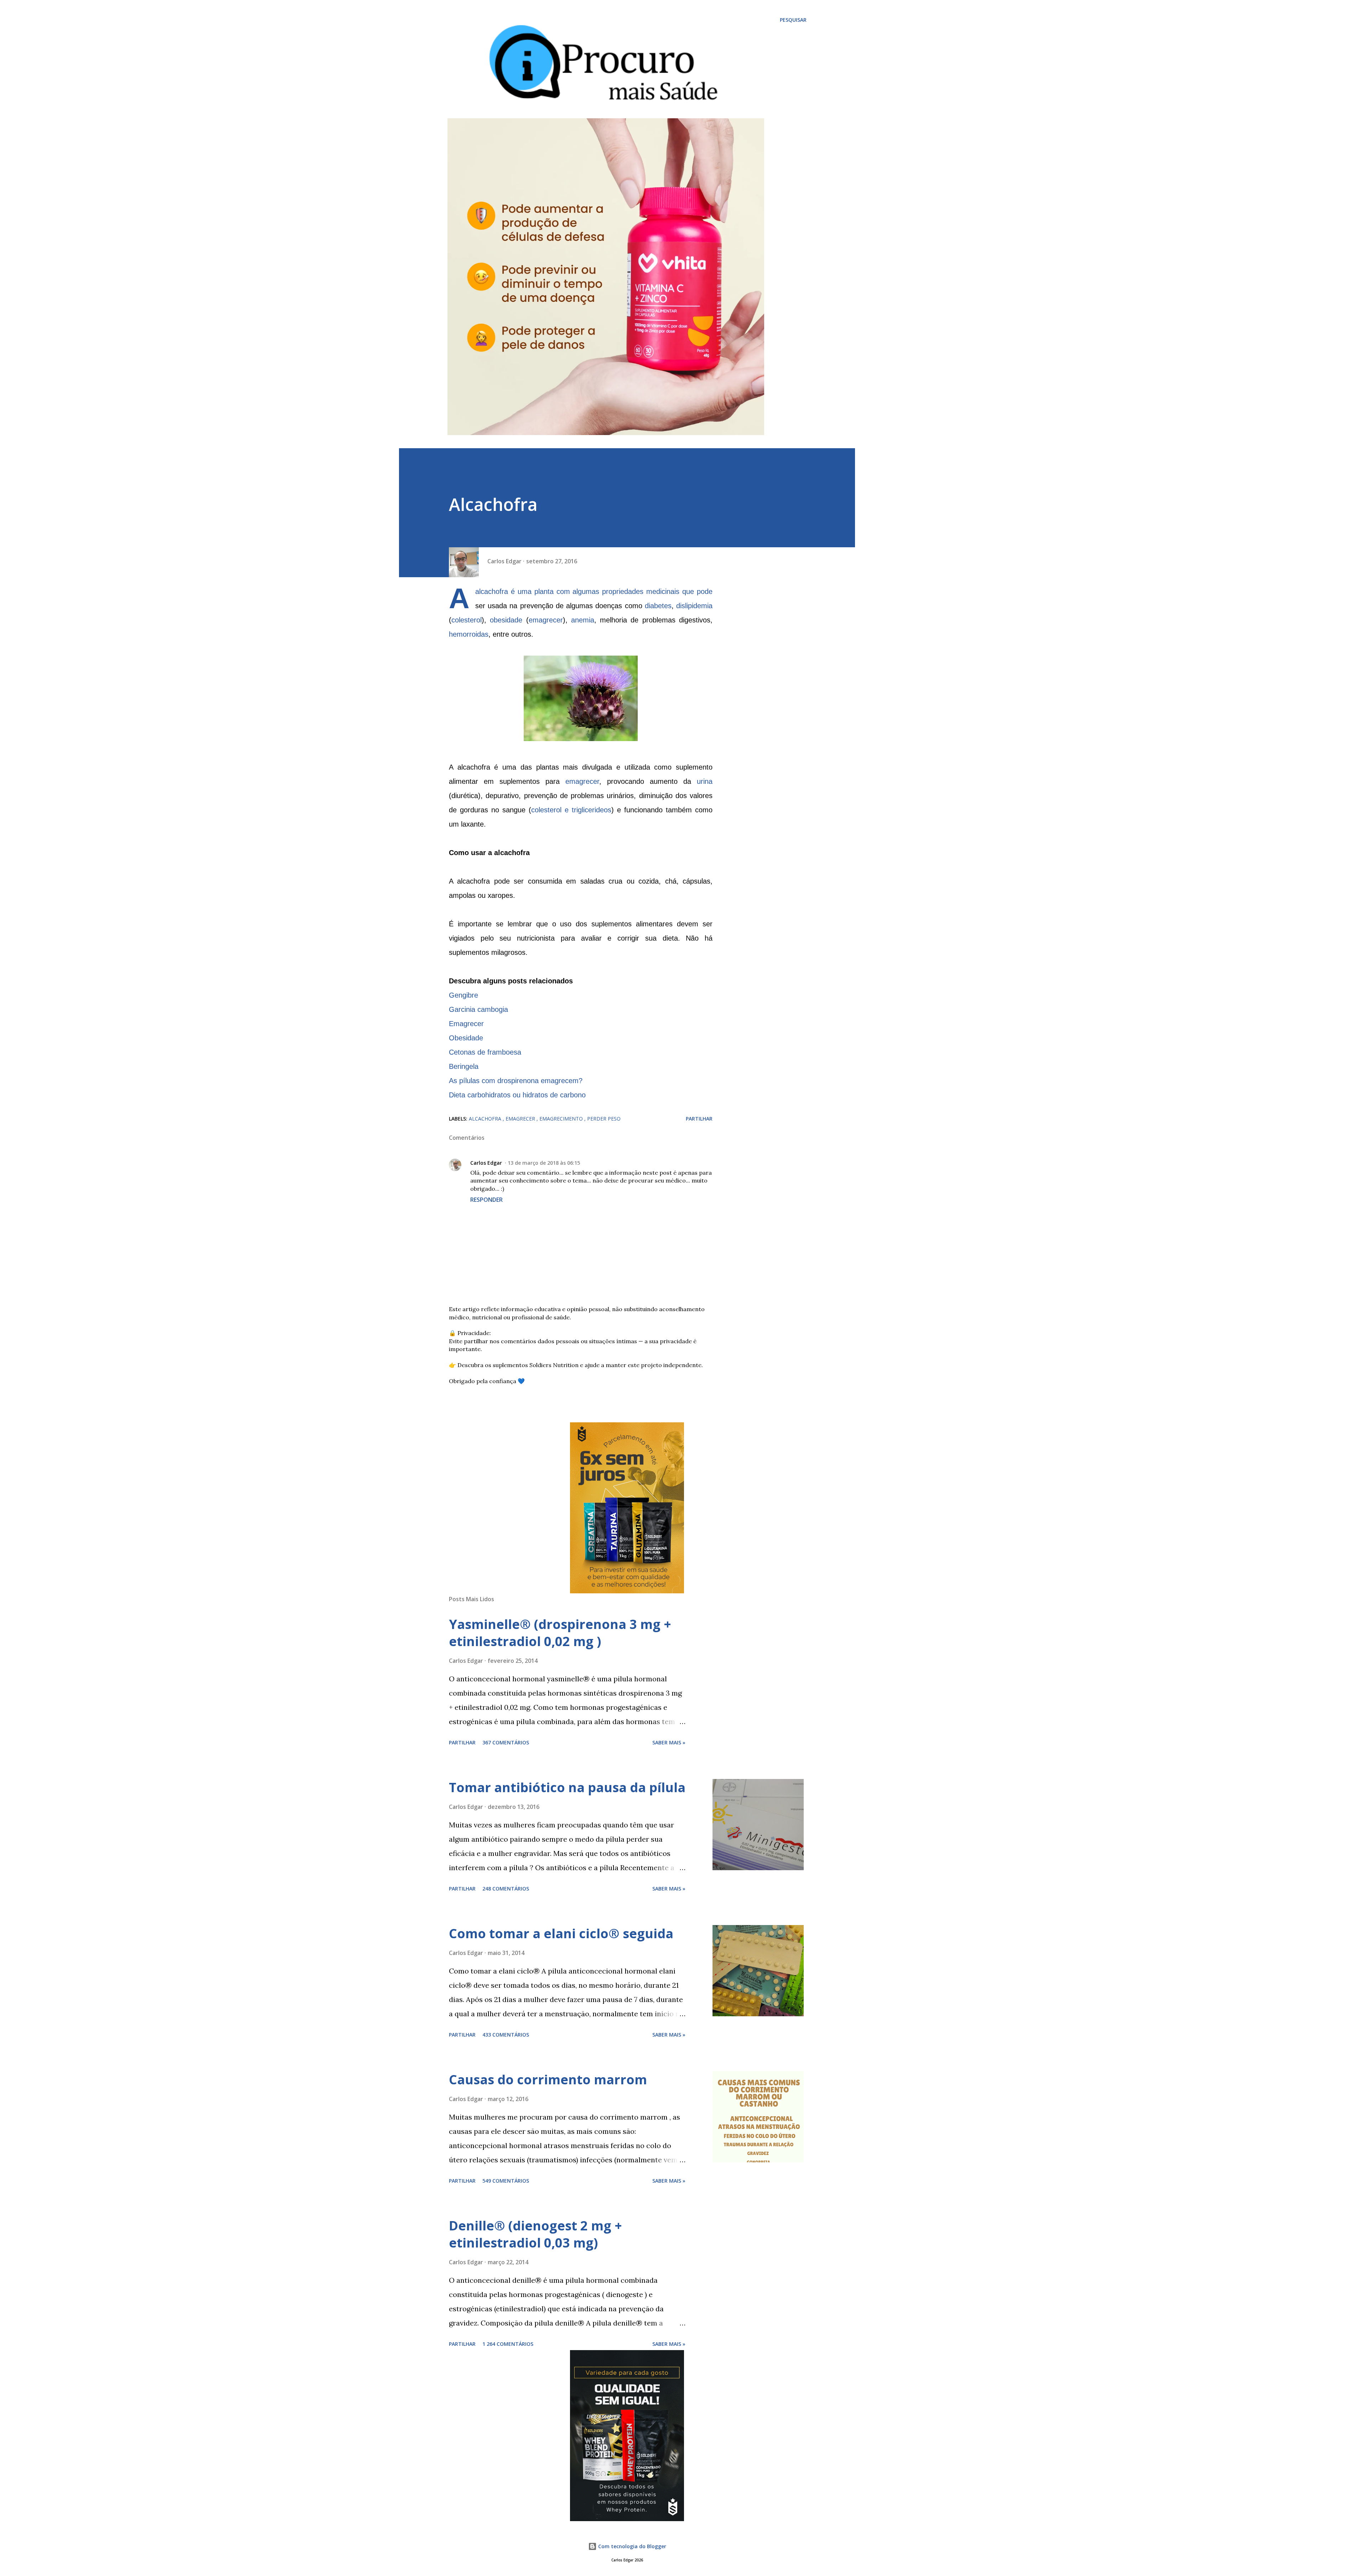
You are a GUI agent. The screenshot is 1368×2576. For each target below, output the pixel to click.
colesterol (467, 620)
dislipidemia (694, 606)
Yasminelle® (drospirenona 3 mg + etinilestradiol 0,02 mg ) (560, 1633)
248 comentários (506, 1889)
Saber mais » (669, 1742)
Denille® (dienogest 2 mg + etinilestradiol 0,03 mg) (535, 2234)
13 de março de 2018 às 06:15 (544, 1163)
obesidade (506, 620)
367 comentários (506, 1742)
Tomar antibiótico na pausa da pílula (567, 1787)
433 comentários (506, 2035)
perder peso (604, 1119)
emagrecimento (562, 1119)
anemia (583, 620)
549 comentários (506, 2181)
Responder (486, 1200)
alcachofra (486, 1119)
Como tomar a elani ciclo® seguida (561, 1933)
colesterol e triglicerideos (571, 810)
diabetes (658, 606)
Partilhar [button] (699, 1119)
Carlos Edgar (486, 1163)
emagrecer (546, 620)
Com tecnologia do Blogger (631, 2546)
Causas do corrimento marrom (548, 2080)
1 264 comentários (508, 2344)
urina (705, 781)
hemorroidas (469, 634)
